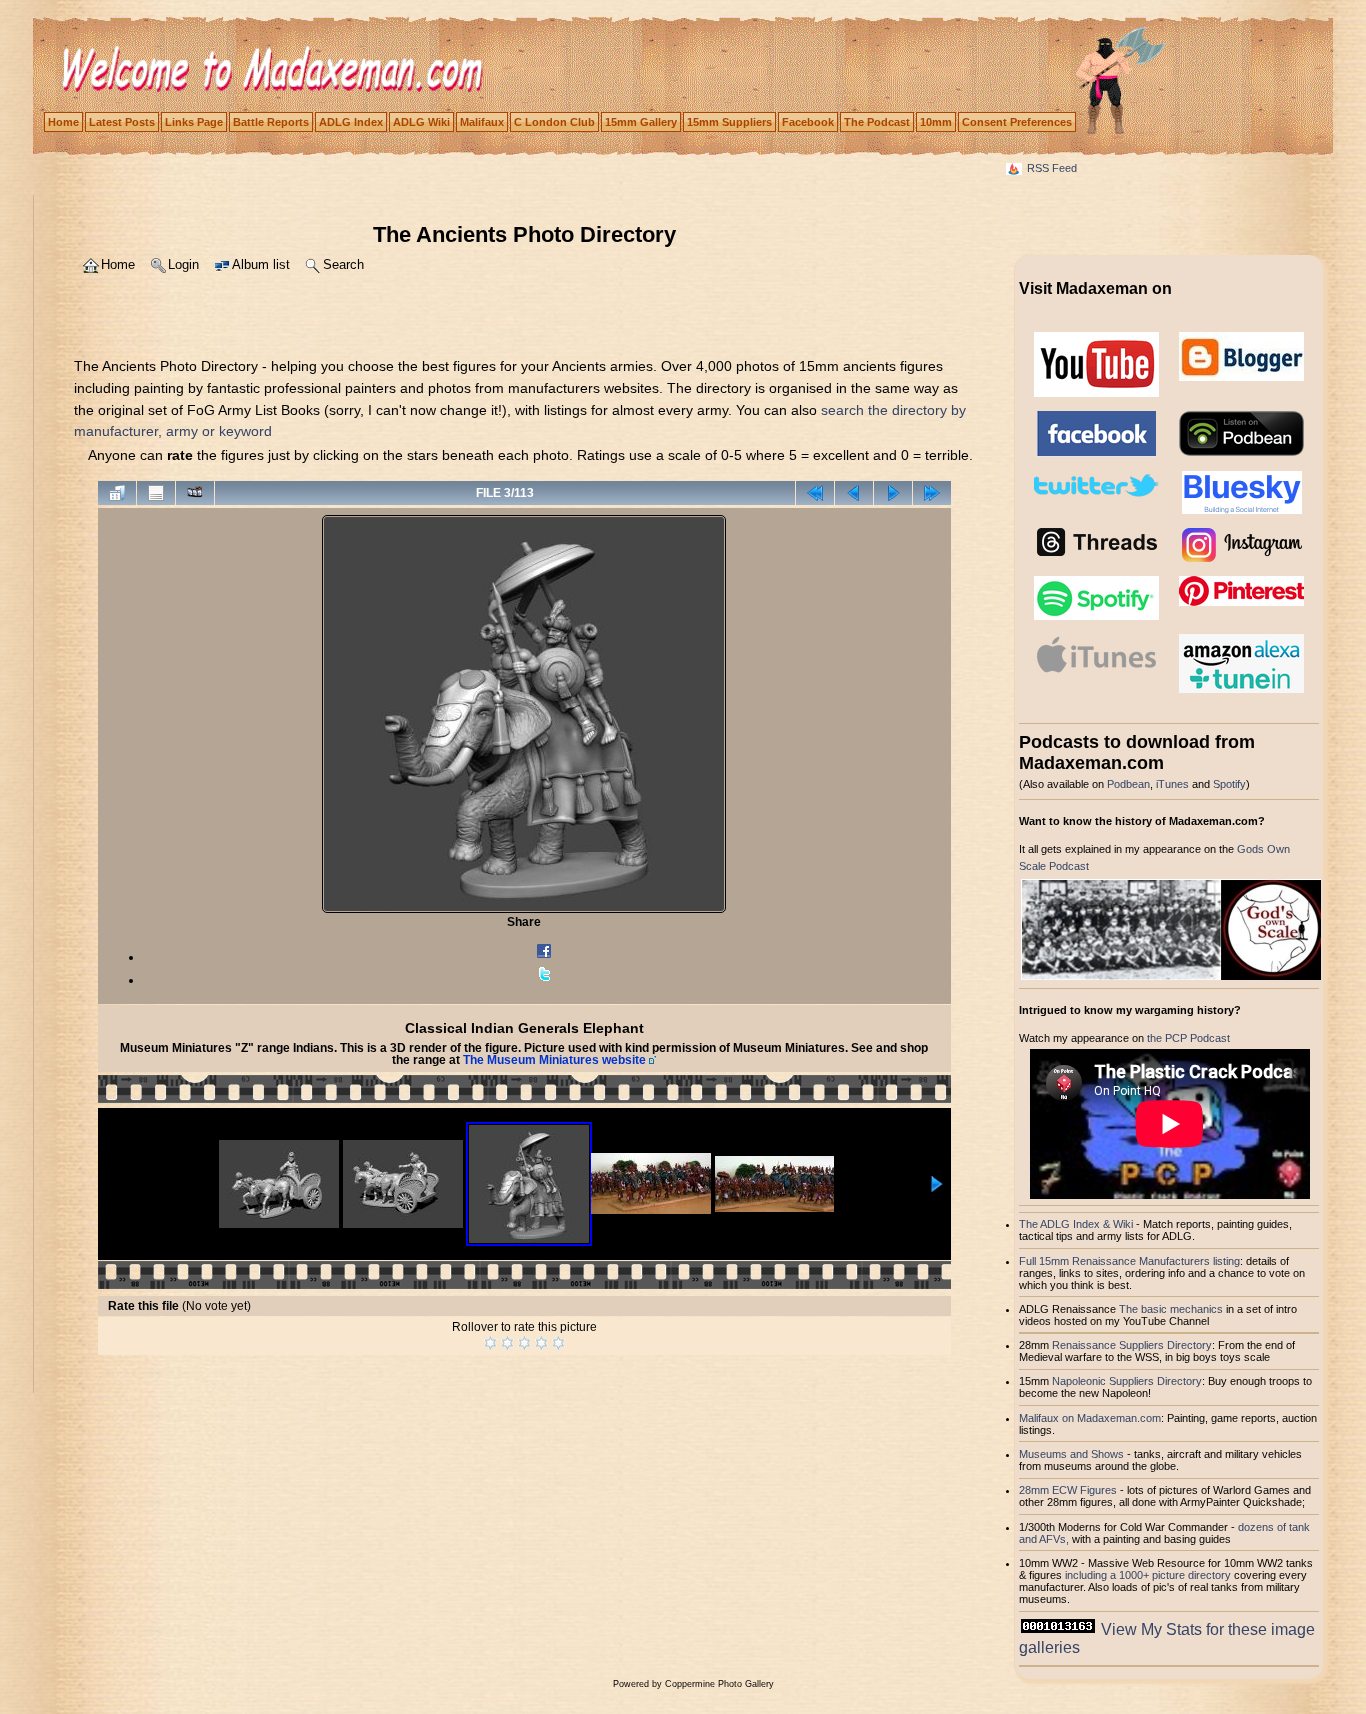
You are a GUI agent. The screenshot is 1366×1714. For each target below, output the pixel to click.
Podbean (1128, 784)
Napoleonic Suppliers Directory (1127, 1381)
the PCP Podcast (1188, 1038)
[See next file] (893, 493)
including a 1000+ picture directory (1148, 1575)
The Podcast (877, 122)
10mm (936, 122)
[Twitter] (544, 980)
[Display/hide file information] (156, 493)
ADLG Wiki (421, 122)
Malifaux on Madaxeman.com (1090, 1418)
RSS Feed (1052, 168)
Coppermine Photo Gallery (719, 1684)
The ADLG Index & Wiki (1076, 1224)
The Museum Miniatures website (554, 1060)
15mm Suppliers (729, 122)
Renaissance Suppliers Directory (1132, 1345)
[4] (541, 1343)
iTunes (1172, 784)
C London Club (554, 122)
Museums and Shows (1071, 1454)
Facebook (808, 122)
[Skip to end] (932, 493)
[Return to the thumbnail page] (117, 493)
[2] (507, 1343)
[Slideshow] (195, 493)
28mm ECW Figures (1068, 1490)
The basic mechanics (1172, 1309)
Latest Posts (122, 122)
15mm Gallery (641, 122)
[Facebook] (544, 957)
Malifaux (482, 122)
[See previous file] (854, 493)
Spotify (1229, 784)
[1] (490, 1343)
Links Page (194, 122)
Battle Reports (271, 122)
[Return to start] (815, 493)
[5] (558, 1343)
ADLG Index (351, 122)
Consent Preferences (1017, 122)
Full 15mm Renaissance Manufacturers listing (1129, 1261)
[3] (524, 1343)
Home (63, 122)
